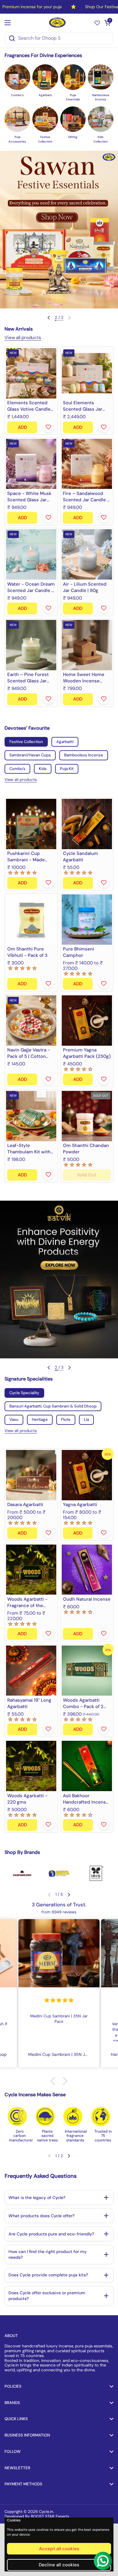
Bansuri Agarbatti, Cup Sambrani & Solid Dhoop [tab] (53, 1406)
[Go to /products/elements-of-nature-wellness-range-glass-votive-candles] (31, 373)
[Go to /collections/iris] (96, 1873)
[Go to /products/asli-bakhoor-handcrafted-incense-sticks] (87, 1766)
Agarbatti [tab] (65, 742)
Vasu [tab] (14, 1419)
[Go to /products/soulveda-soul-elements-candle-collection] (87, 373)
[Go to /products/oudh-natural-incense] (87, 1570)
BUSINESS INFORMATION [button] (27, 2435)
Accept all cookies (59, 2549)
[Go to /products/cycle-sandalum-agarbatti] (87, 824)
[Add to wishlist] (48, 427)
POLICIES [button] (13, 2386)
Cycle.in (46, 2512)
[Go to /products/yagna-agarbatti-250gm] (87, 1021)
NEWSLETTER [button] (17, 2468)
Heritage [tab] (40, 1419)
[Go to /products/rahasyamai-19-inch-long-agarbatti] (31, 1671)
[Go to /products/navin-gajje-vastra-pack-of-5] (31, 1021)
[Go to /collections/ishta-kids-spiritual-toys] (59, 1873)
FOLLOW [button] (13, 2452)
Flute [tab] (66, 1419)
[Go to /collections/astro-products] (59, 1280)
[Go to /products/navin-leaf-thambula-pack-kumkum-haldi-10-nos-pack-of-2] (31, 1116)
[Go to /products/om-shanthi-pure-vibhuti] (31, 920)
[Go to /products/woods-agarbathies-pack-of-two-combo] (87, 1671)
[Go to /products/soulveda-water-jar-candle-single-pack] (31, 555)
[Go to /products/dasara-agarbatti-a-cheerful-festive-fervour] (31, 1475)
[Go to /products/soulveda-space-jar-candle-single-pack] (31, 464)
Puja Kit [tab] (67, 769)
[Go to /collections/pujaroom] (22, 1873)
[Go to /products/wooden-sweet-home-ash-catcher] (87, 645)
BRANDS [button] (12, 2403)
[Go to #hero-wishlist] (97, 23)
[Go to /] (58, 23)
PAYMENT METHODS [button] (23, 2484)
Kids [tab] (43, 769)
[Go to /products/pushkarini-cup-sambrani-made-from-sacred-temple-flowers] (31, 824)
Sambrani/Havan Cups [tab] (30, 755)
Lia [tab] (86, 1419)
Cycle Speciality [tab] (24, 1393)
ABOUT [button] (11, 2336)
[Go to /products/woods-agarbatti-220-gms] (31, 1766)
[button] (107, 23)
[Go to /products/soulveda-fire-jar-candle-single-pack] (87, 464)
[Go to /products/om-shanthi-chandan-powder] (87, 1116)
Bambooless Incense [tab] (84, 755)
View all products (23, 338)
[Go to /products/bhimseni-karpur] (87, 920)
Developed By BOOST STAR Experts (37, 2516)
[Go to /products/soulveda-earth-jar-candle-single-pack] (31, 645)
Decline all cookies (59, 2565)
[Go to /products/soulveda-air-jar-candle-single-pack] (87, 555)
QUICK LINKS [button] (16, 2419)
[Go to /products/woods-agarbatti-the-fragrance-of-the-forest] (31, 1570)
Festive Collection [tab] (26, 742)
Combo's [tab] (17, 769)
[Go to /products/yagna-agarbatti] (87, 1475)
